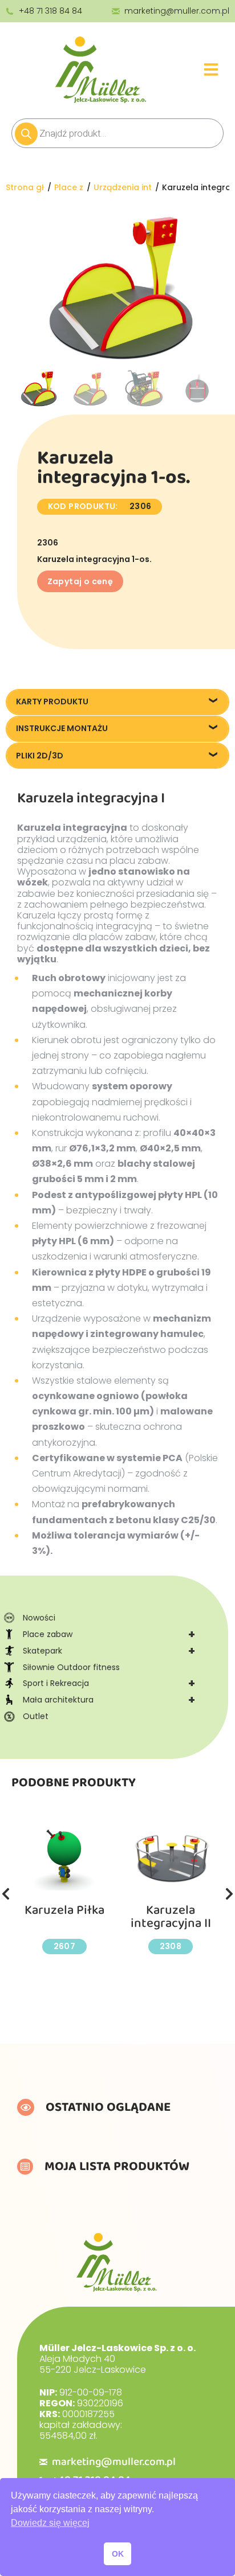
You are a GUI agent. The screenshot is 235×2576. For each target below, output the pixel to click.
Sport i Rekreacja (109, 1683)
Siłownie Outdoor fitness (71, 1667)
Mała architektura (109, 1700)
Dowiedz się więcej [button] (50, 2523)
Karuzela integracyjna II (171, 1917)
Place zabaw (109, 1634)
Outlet (36, 1716)
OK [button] (118, 2554)
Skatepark (109, 1651)
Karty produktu (52, 702)
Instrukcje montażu (62, 728)
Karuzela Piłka (64, 1910)
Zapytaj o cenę (80, 581)
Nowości (39, 1618)
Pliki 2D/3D (40, 756)
